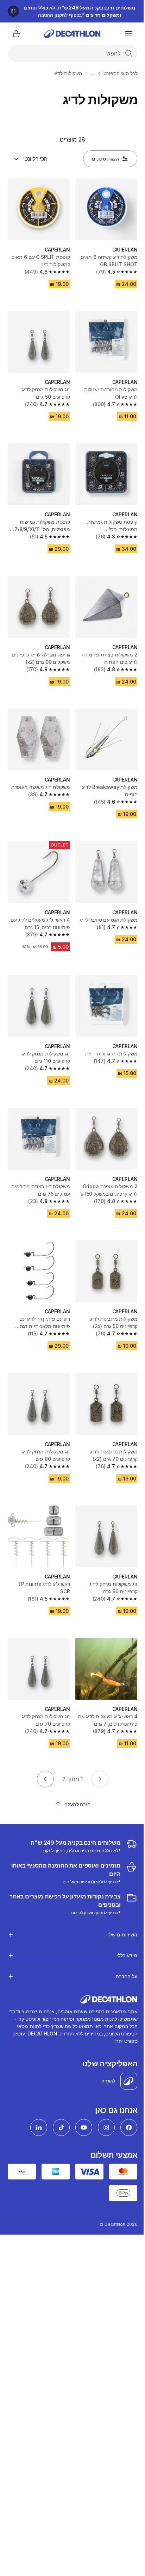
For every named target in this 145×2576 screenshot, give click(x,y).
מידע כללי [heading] (122, 1924)
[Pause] (13, 11)
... (93, 73)
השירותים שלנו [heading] (116, 1903)
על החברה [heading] (121, 1945)
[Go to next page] (45, 1779)
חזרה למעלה (77, 1804)
